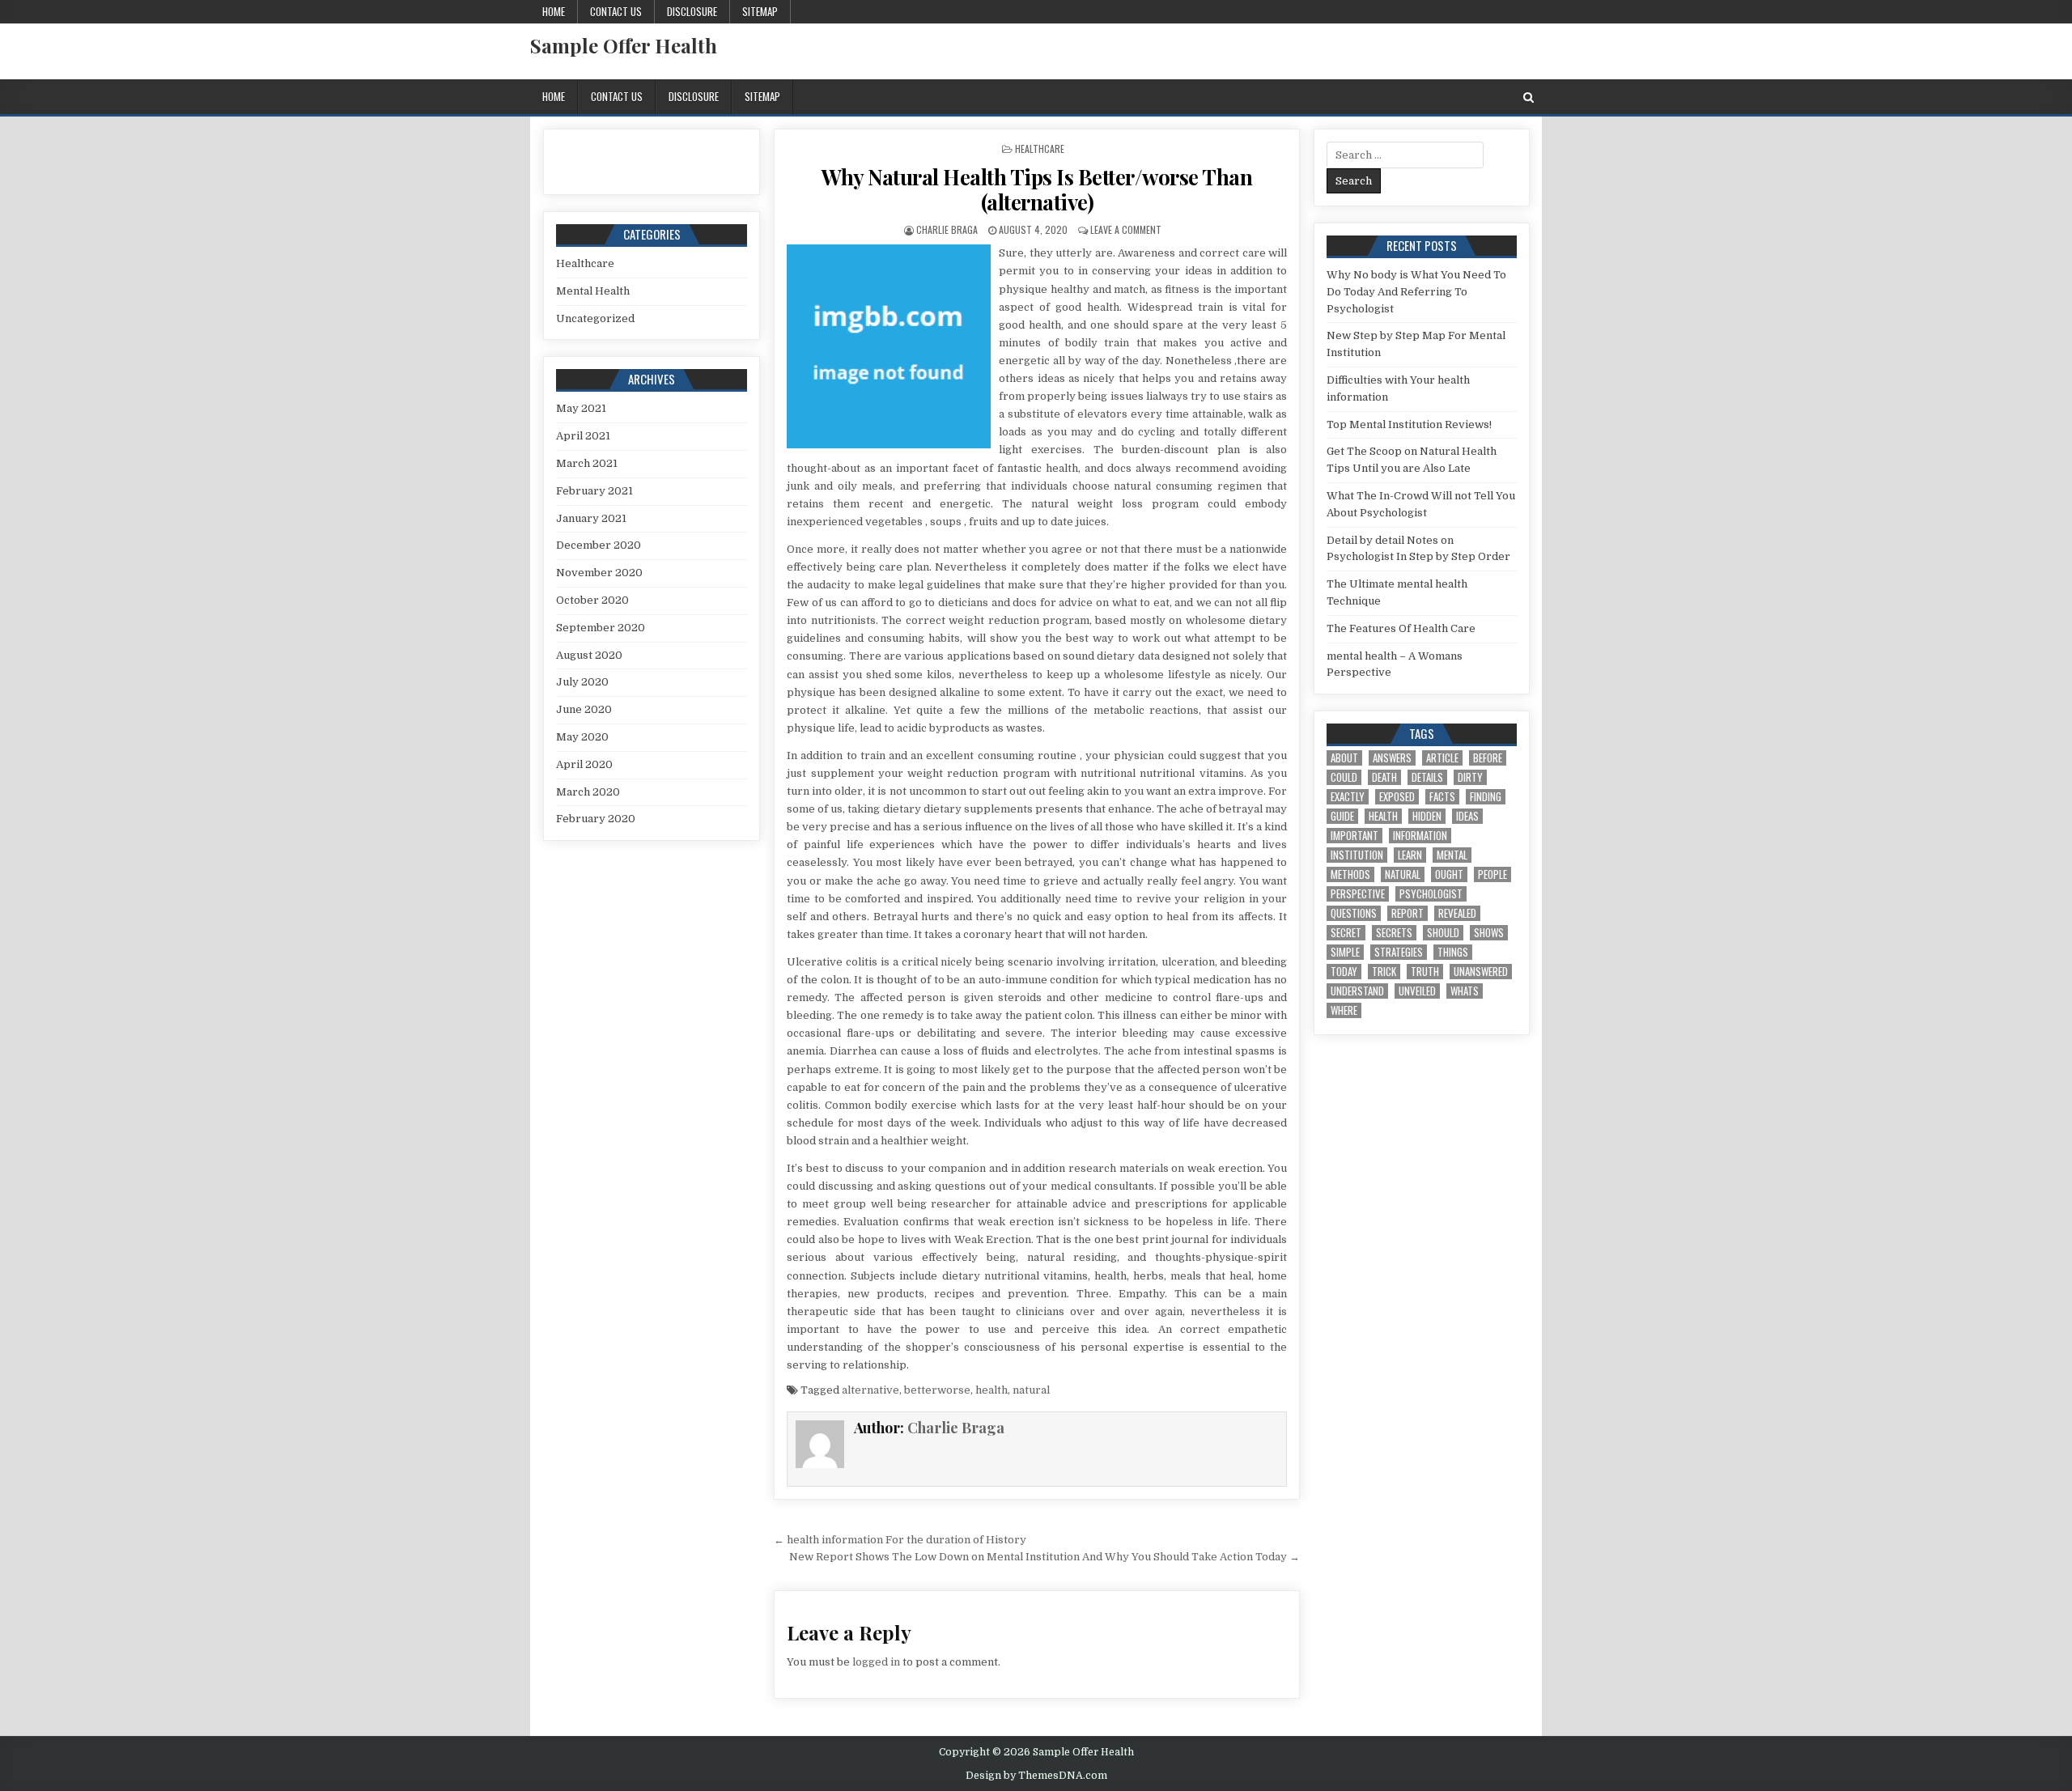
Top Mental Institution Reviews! (1409, 424)
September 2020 (601, 628)
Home (554, 11)
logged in (876, 1662)
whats (1465, 991)
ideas (1467, 816)
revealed (1457, 913)
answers (1392, 758)
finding (1486, 797)
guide (1342, 816)
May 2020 (582, 737)
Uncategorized (595, 318)
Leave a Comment (1126, 229)
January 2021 (591, 518)
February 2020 (596, 819)
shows (1489, 933)
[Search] (1529, 98)
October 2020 (592, 600)
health (991, 1390)
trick (1384, 972)
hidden (1427, 816)
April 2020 (584, 764)
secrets (1394, 933)
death (1384, 777)
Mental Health (593, 291)
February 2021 (594, 491)
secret (1346, 933)
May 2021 (581, 408)
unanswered (1481, 972)
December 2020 (599, 545)
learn (1410, 855)
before (1488, 758)
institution (1357, 855)
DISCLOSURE (692, 11)
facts (1442, 797)
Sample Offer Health (624, 45)
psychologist (1431, 894)
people (1492, 874)
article (1442, 758)
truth (1425, 972)
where (1344, 1010)
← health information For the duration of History (900, 1540)
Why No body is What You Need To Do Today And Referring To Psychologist (1416, 292)
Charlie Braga (947, 229)
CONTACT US (616, 11)
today (1344, 972)
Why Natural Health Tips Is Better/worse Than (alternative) (1037, 189)
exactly (1348, 797)
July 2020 (582, 682)
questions (1354, 913)
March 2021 (587, 463)
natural (1031, 1390)
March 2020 (588, 792)
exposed (1397, 797)
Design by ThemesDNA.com (1036, 1776)
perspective (1358, 894)
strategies (1399, 952)
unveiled (1417, 991)
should (1443, 933)
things (1453, 952)
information (1420, 836)
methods (1350, 874)
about (1344, 758)
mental (1452, 855)
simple (1345, 952)
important (1354, 836)
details (1427, 777)
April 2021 (583, 436)
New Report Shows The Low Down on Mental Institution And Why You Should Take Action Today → (1044, 1557)
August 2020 (589, 655)
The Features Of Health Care (1401, 628)
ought (1449, 874)
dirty (1470, 777)
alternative (870, 1390)
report (1408, 913)
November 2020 (599, 573)
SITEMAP (760, 11)
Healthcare (1040, 149)
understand (1357, 991)
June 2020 (584, 709)
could (1344, 777)
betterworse (937, 1390)
